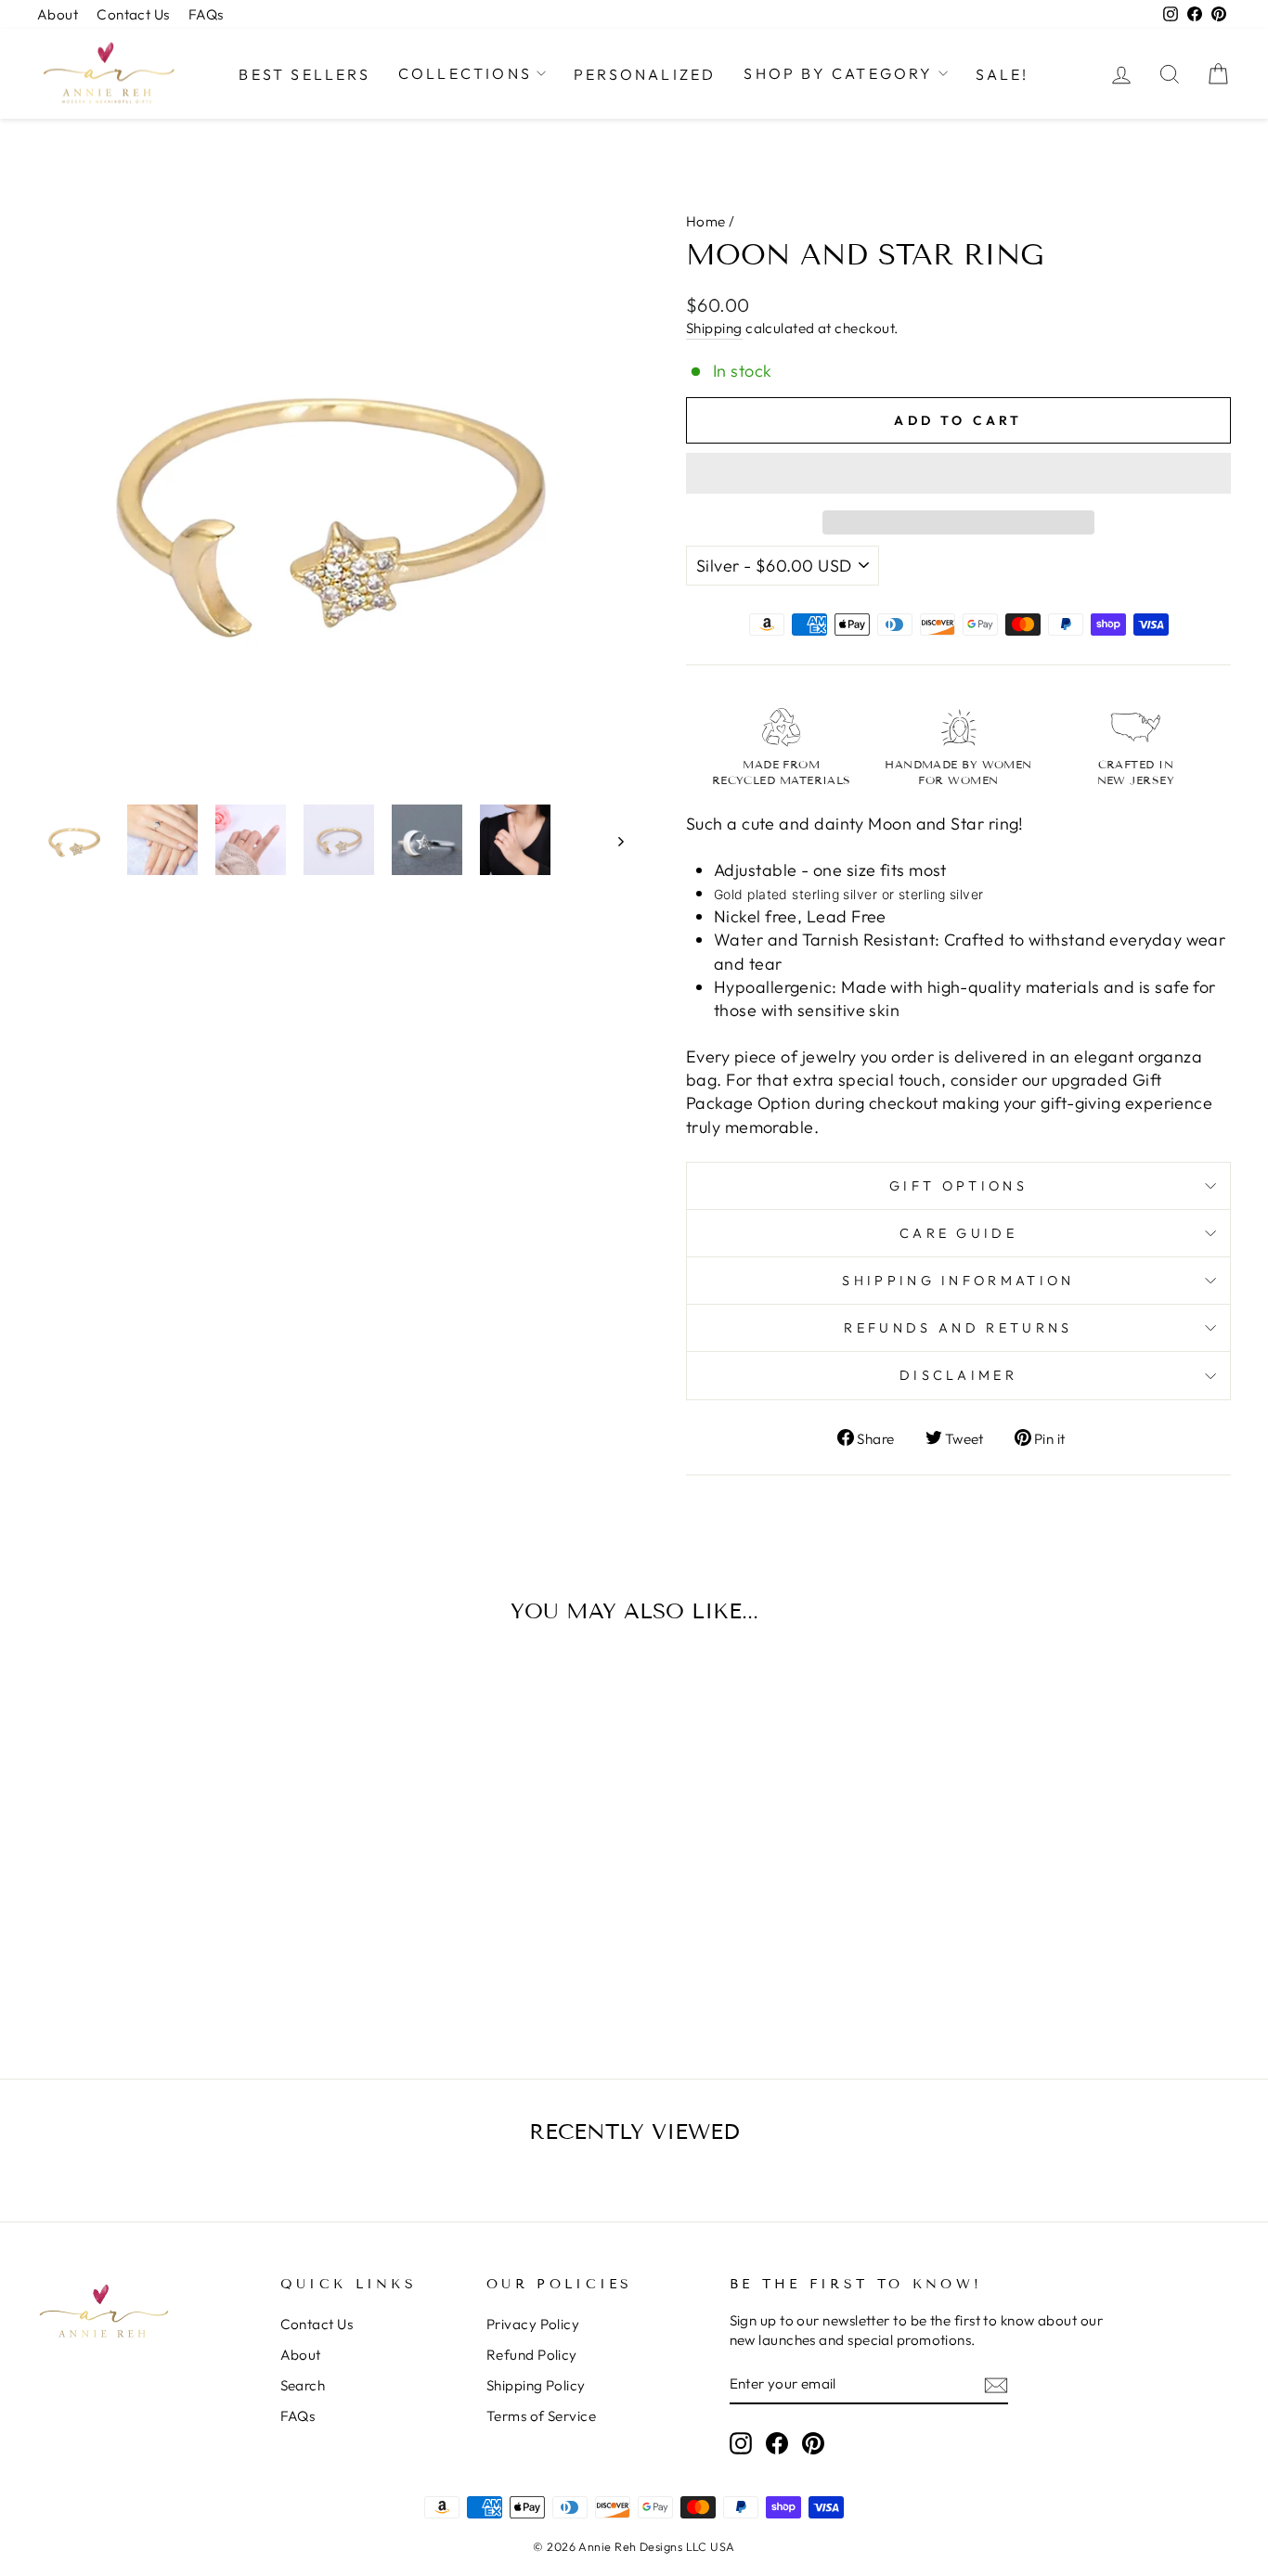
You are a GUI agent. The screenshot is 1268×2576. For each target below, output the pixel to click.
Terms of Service (541, 2416)
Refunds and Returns (958, 1328)
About (58, 14)
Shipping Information (958, 1281)
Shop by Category (838, 73)
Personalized (645, 74)
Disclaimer (958, 1375)
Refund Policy (532, 2355)
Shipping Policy (536, 2385)
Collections (465, 73)
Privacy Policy (533, 2324)
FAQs (206, 14)
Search (303, 2385)
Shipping (714, 328)
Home (706, 221)
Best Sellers (304, 74)
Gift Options (958, 1186)
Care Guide (958, 1233)
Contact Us (133, 14)
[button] (958, 473)
